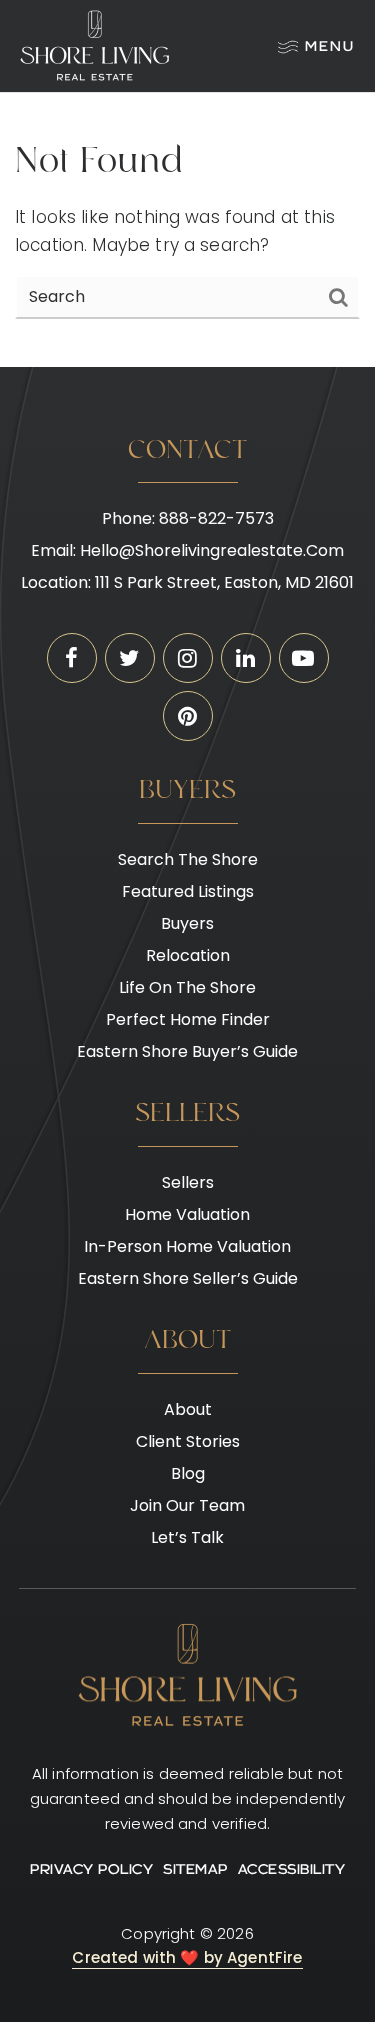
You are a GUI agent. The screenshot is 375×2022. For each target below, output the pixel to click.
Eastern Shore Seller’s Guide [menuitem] (188, 1278)
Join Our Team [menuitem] (187, 1505)
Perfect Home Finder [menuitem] (188, 1019)
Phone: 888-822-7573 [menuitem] (188, 518)
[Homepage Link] (95, 45)
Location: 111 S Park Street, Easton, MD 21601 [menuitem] (187, 582)
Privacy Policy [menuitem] (91, 1870)
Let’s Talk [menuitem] (187, 1537)
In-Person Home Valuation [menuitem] (187, 1246)
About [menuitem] (188, 1409)
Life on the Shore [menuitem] (187, 987)
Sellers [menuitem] (188, 1182)
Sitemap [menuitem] (195, 1870)
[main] (187, 230)
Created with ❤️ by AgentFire (187, 1957)
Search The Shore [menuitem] (188, 859)
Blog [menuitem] (188, 1473)
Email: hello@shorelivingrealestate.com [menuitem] (187, 550)
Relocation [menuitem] (188, 955)
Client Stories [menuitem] (188, 1441)
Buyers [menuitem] (187, 923)
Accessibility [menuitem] (292, 1870)
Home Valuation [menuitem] (187, 1214)
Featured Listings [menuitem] (188, 891)
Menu (330, 47)
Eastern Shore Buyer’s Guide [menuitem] (187, 1051)
